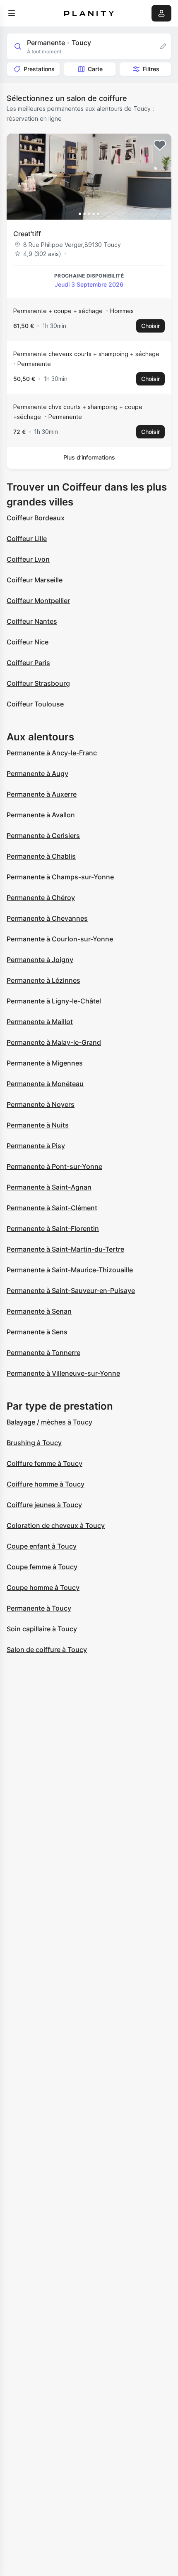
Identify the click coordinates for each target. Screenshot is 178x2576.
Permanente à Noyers (41, 1104)
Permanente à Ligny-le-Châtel (54, 1001)
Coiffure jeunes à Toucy (44, 1505)
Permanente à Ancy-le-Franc (52, 753)
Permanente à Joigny (40, 960)
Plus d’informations (89, 457)
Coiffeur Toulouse (35, 704)
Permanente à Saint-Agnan (49, 1187)
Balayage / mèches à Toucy (49, 1422)
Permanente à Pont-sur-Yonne (54, 1166)
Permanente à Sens (37, 1332)
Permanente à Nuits (38, 1125)
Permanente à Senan (39, 1311)
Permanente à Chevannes (47, 918)
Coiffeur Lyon (28, 559)
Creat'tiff (27, 234)
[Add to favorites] (160, 145)
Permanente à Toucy (39, 1608)
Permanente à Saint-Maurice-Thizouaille (70, 1270)
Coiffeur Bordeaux (36, 518)
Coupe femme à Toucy (42, 1567)
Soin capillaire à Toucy (42, 1629)
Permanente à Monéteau (45, 1084)
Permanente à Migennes (45, 1063)
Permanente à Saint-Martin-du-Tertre (65, 1249)
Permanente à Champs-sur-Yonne (60, 877)
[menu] (12, 13)
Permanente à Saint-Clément (52, 1208)
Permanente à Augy (37, 773)
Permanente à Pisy (36, 1146)
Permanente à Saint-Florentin (53, 1228)
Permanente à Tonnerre (43, 1353)
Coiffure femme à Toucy (44, 1463)
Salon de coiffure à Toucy (47, 1650)
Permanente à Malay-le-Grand (54, 1042)
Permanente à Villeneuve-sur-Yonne (63, 1373)
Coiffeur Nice (28, 642)
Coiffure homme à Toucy (46, 1484)
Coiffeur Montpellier (38, 601)
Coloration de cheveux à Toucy (56, 1525)
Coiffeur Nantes (32, 621)
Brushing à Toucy (34, 1443)
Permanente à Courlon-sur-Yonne (60, 939)
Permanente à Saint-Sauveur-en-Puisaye (71, 1290)
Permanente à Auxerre (42, 794)
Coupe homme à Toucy (43, 1587)
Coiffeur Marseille (35, 580)
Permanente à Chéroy (41, 898)
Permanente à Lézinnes (43, 980)
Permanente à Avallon (41, 815)
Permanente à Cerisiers (43, 836)
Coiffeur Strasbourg (38, 683)
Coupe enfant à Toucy (42, 1546)
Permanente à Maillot (40, 1022)
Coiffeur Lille (27, 539)
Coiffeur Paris (28, 663)
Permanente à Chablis (41, 856)
